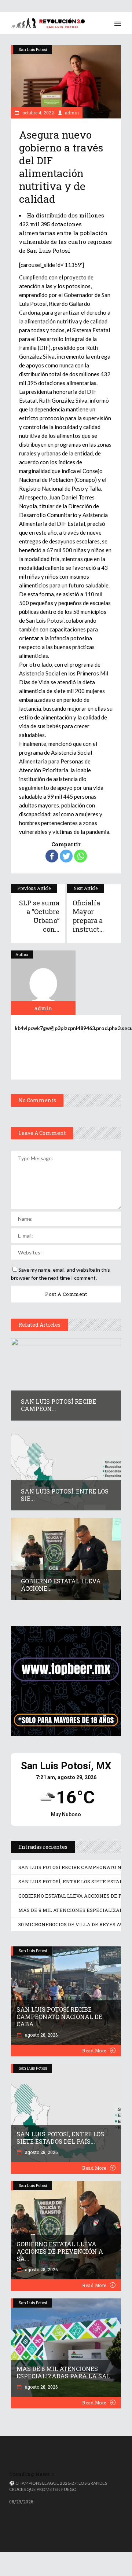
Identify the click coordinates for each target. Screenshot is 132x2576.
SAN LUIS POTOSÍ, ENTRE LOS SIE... (65, 1495)
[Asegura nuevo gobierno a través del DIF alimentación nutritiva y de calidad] (43, 983)
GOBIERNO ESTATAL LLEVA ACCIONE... (61, 1585)
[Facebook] (52, 856)
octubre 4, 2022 (38, 113)
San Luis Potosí (33, 49)
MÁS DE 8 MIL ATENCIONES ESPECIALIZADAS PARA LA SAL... (66, 2372)
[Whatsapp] (80, 856)
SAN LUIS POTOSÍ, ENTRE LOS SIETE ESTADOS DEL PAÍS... (60, 2138)
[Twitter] (66, 856)
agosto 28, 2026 (41, 2035)
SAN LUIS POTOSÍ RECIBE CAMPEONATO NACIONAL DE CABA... (59, 2017)
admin (72, 113)
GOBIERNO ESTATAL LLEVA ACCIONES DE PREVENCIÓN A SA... (60, 2251)
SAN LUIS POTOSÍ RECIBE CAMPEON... (58, 1405)
